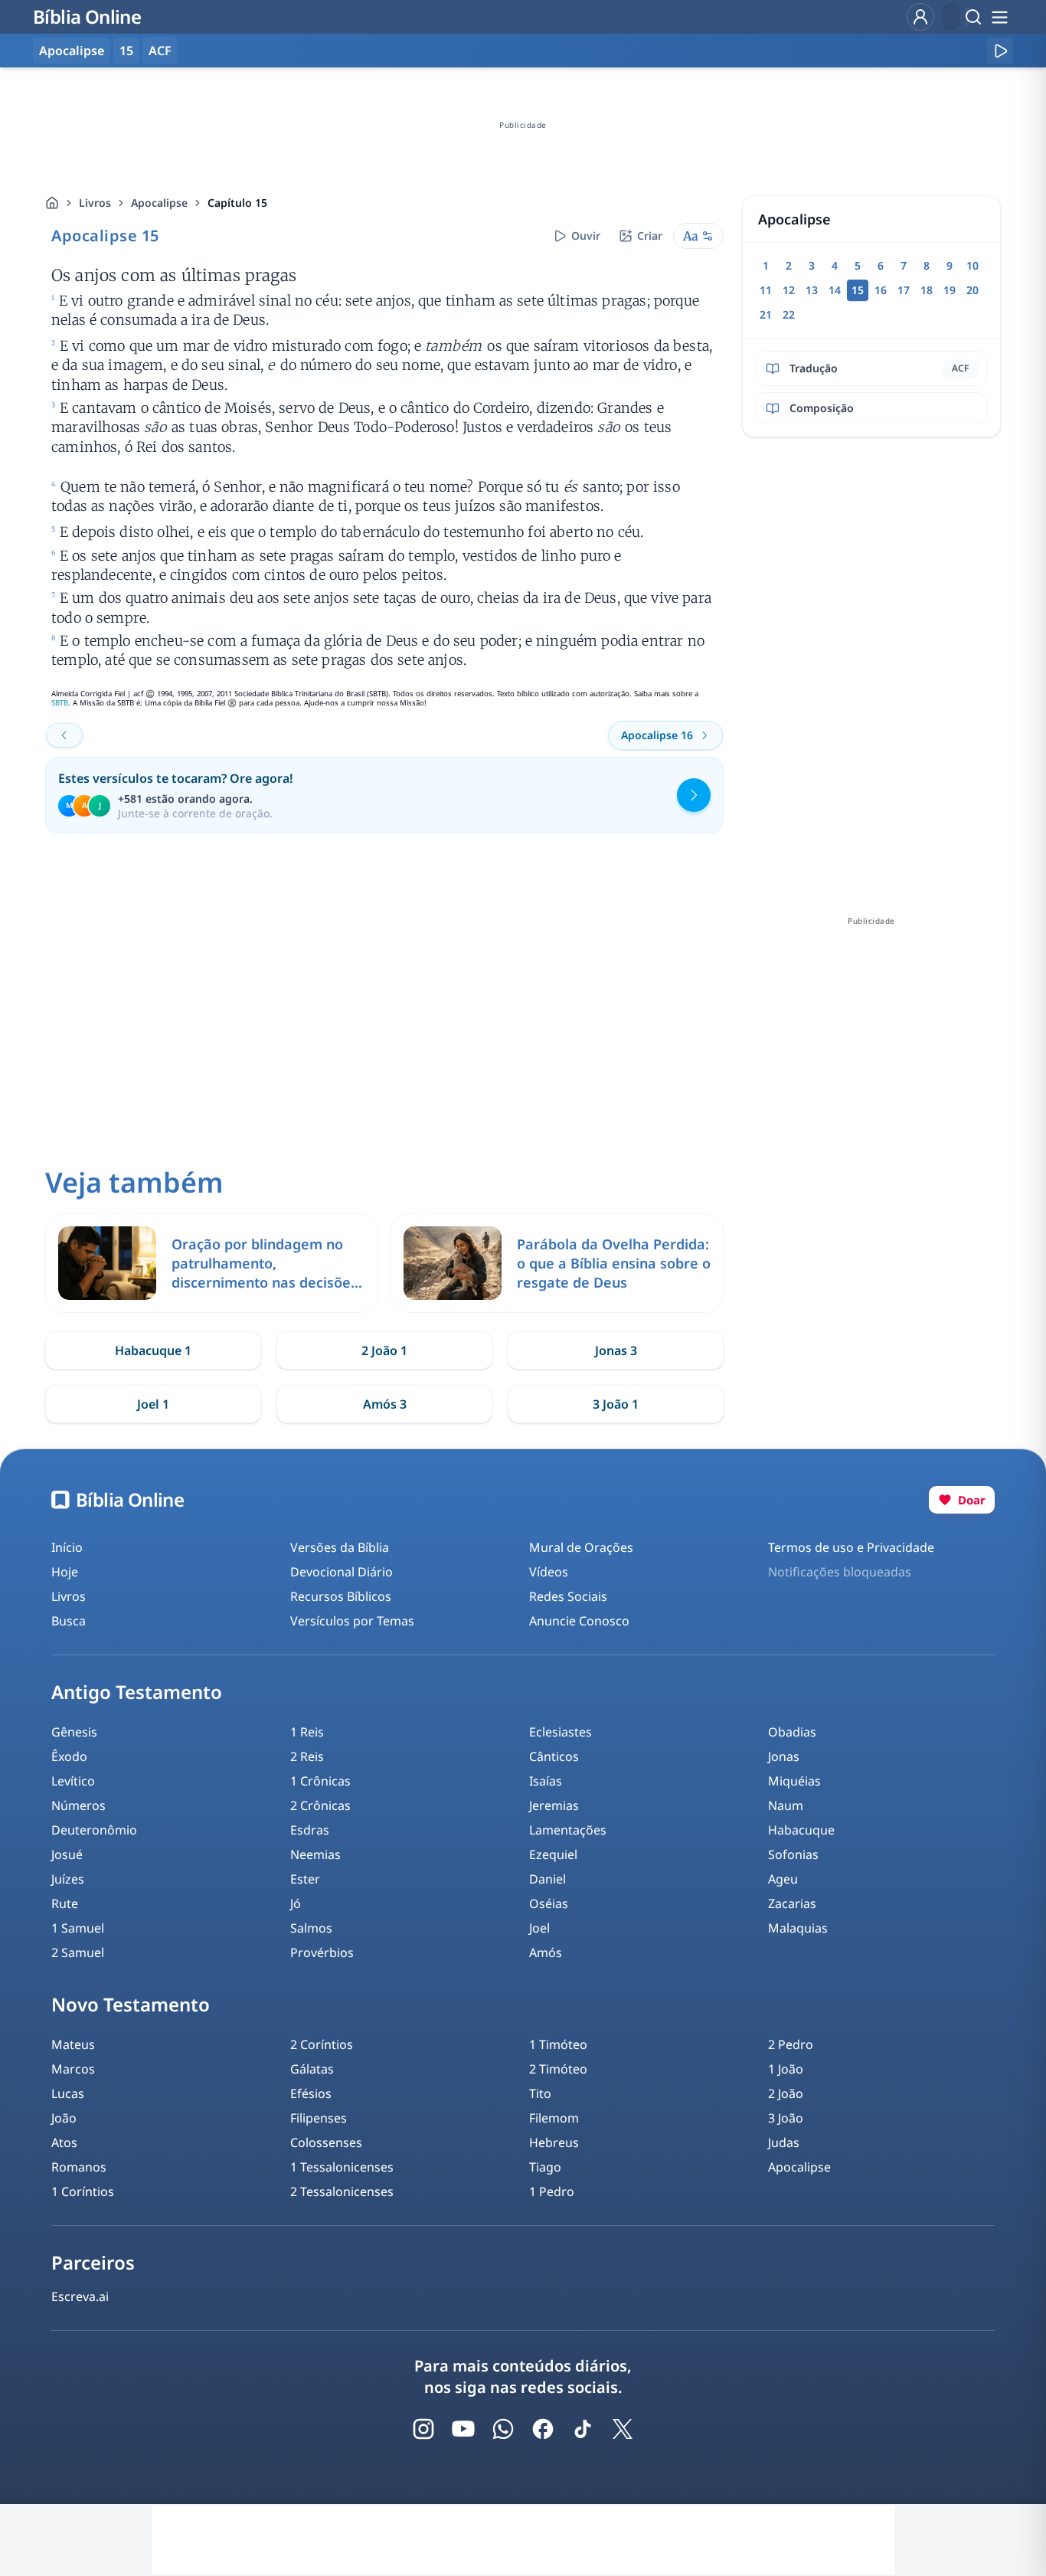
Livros (95, 203)
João (64, 2118)
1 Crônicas (320, 1781)
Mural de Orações (581, 1547)
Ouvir (586, 236)
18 (927, 290)
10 (972, 265)
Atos (64, 2142)
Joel (539, 1928)
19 (950, 290)
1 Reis (307, 1732)
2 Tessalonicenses (342, 2191)
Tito (540, 2093)
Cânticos (554, 1756)
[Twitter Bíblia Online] (623, 2429)
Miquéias (794, 1781)
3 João (786, 2118)
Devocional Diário (342, 1572)
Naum (786, 1805)
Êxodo (69, 1756)
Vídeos (549, 1572)
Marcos (73, 2069)
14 (835, 290)
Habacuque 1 (153, 1350)
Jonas (784, 1756)
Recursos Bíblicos (341, 1596)
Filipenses (319, 2118)
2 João (786, 2093)
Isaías (546, 1781)
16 (881, 290)
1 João (786, 2069)
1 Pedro (552, 2191)
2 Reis (307, 1756)
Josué (67, 1854)
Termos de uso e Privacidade (851, 1547)
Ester (305, 1879)
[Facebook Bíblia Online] (543, 2429)
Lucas (68, 2093)
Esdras (310, 1830)
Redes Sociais (568, 1596)
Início (67, 1547)
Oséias (549, 1903)
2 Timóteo (558, 2069)
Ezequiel (553, 1854)
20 (972, 290)
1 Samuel (78, 1928)
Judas (784, 2142)
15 (126, 51)
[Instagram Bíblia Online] (423, 2429)
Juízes (68, 1879)
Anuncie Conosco (579, 1621)
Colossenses (326, 2142)
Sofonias (793, 1854)
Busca (69, 1621)
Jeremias (554, 1805)
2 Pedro (791, 2044)
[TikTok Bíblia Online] (583, 2429)
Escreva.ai (80, 2296)
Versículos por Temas (352, 1621)
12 (789, 290)
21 (766, 314)
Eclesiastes (561, 1732)
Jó (296, 1903)
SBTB (60, 703)
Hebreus (554, 2142)
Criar (650, 236)
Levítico (73, 1781)
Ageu (783, 1879)
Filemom (554, 2118)
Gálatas (312, 2069)
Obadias (792, 1732)
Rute (65, 1903)
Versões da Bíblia (340, 1547)
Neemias (315, 1854)
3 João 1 (616, 1404)
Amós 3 (385, 1404)
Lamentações (568, 1830)
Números (78, 1805)
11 (766, 290)
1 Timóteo (558, 2044)
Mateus (73, 2044)
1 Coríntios (83, 2191)
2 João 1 (384, 1350)
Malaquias (798, 1928)
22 (789, 314)
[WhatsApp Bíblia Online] (503, 2429)
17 (904, 290)
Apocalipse (159, 203)
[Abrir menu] (999, 17)
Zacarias (792, 1903)
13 (812, 290)
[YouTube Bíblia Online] (463, 2429)
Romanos (79, 2167)
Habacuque (801, 1830)
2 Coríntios (322, 2044)
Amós (546, 1952)
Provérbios (322, 1952)
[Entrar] (920, 17)
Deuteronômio (94, 1830)
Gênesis (74, 1732)
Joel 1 (153, 1404)
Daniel (548, 1879)
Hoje (65, 1572)
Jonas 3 (616, 1350)
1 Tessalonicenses (342, 2167)
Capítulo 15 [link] (237, 203)
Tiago (545, 2167)
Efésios (311, 2093)
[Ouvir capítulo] (1000, 51)
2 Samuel (78, 1952)
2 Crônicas (320, 1805)
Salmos (311, 1928)
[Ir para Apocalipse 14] (64, 735)
